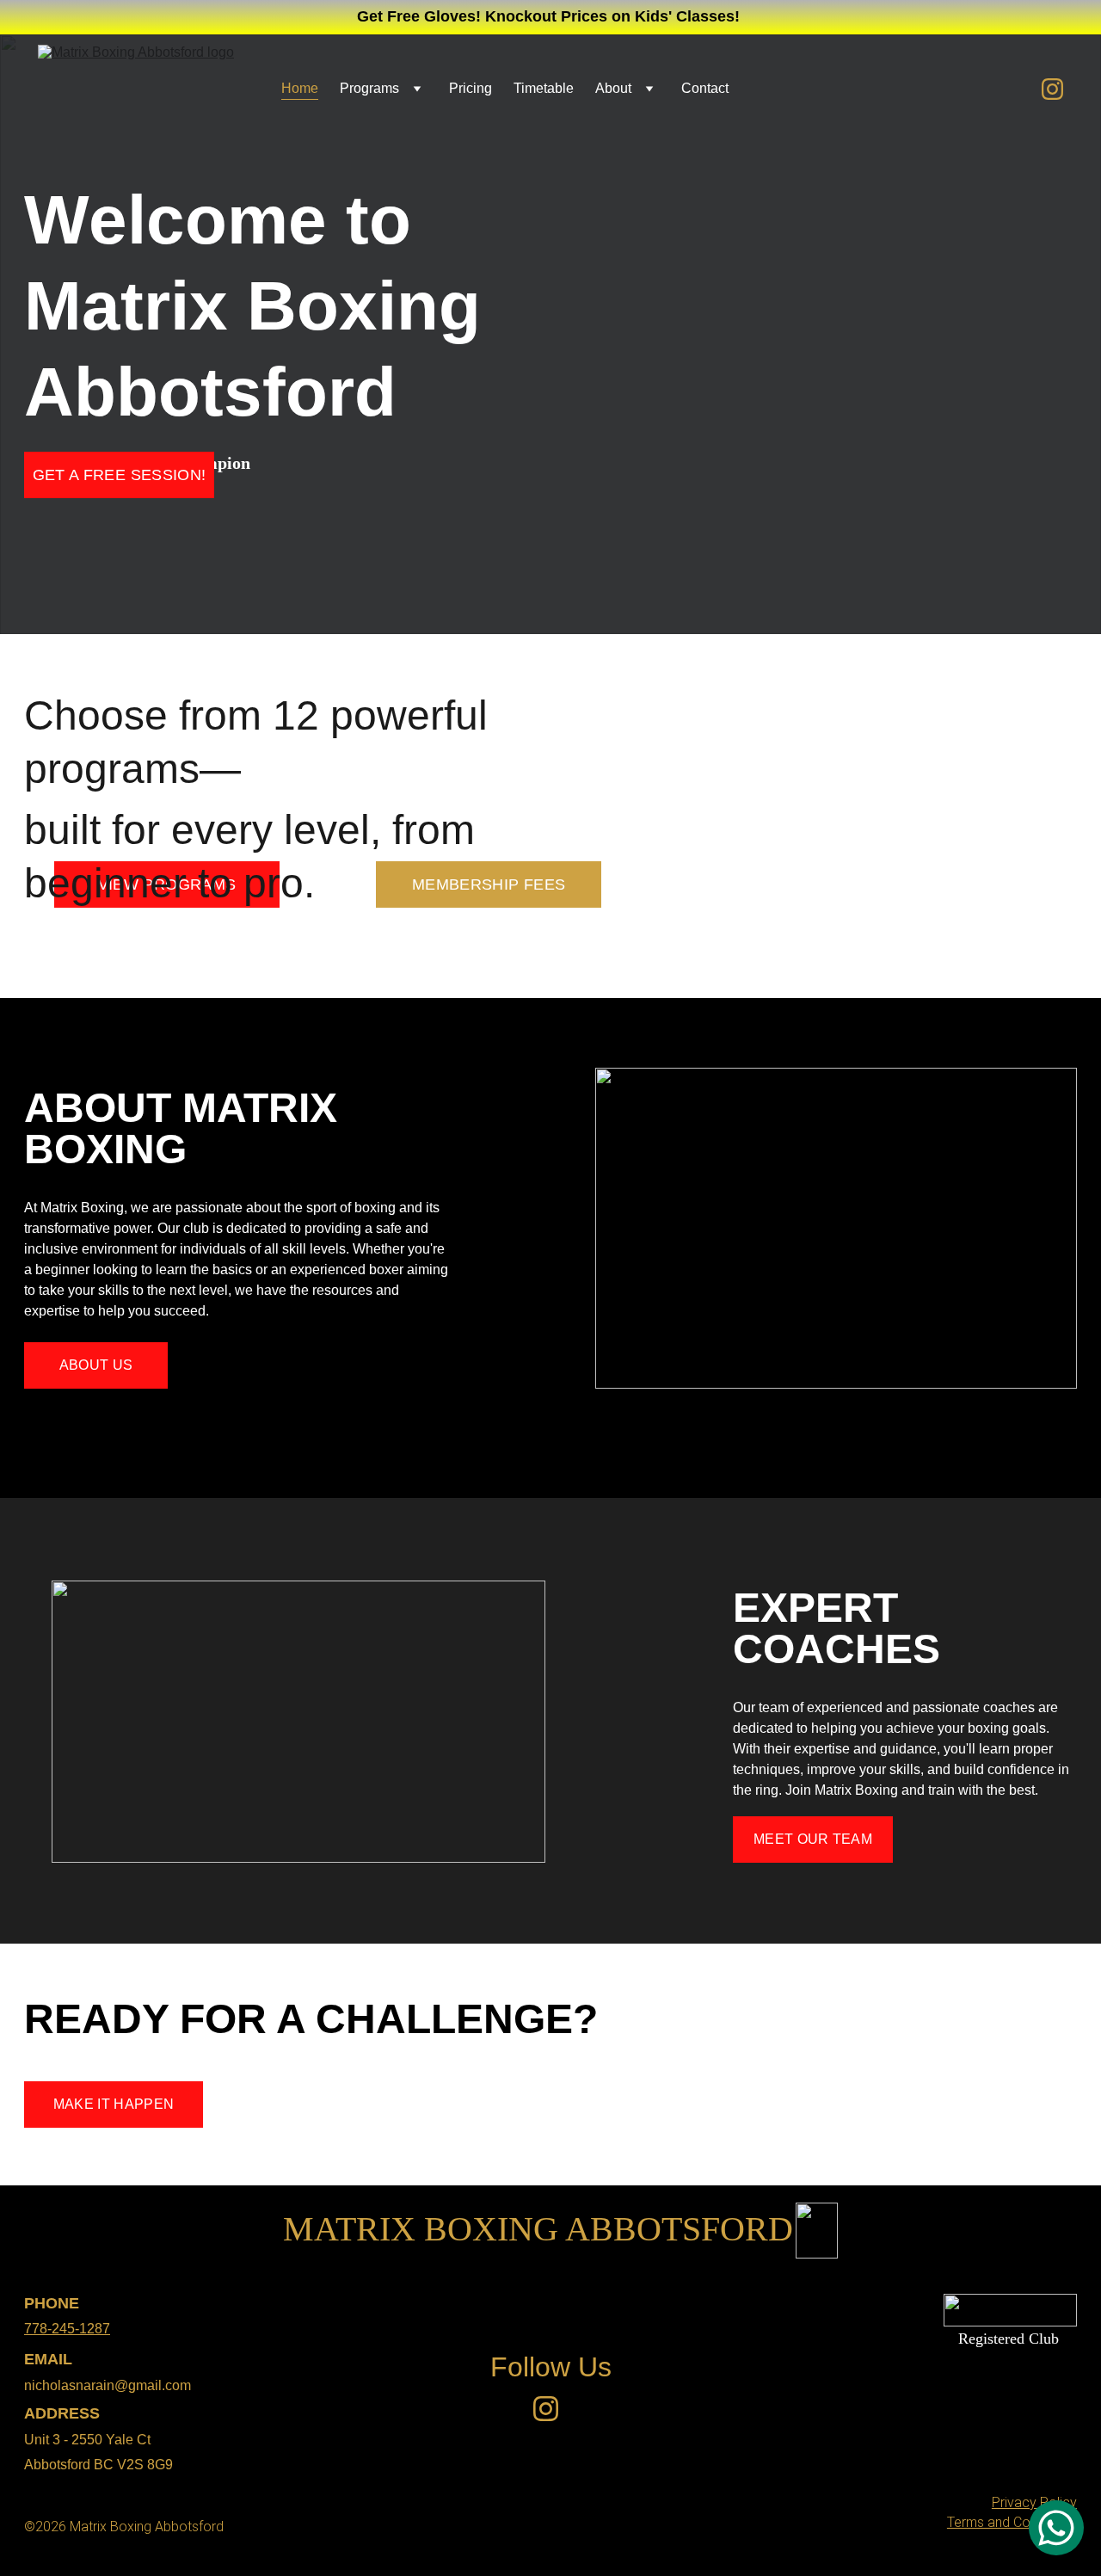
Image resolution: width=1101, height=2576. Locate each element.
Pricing (471, 88)
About (613, 88)
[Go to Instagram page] (1052, 89)
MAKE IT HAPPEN (114, 2104)
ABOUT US (96, 1365)
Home (300, 88)
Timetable (544, 88)
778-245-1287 (67, 2329)
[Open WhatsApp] (1056, 2528)
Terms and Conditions (1012, 2522)
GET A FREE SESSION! (120, 475)
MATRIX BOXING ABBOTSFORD (538, 2229)
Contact (705, 88)
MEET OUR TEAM (813, 1839)
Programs (369, 88)
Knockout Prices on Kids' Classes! (612, 16)
